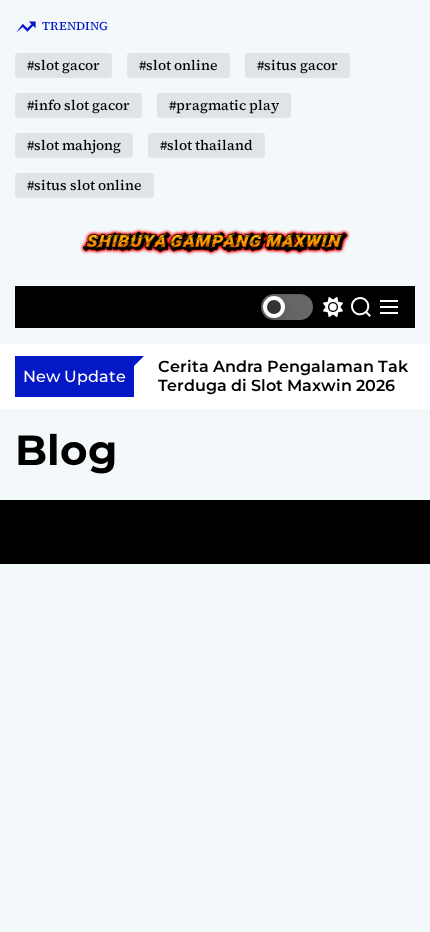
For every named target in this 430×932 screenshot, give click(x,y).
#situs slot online (84, 185)
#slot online (178, 65)
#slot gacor (63, 65)
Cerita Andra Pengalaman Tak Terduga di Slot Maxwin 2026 (283, 376)
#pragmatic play (224, 105)
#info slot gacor (78, 105)
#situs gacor (297, 65)
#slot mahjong (74, 145)
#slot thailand (206, 145)
